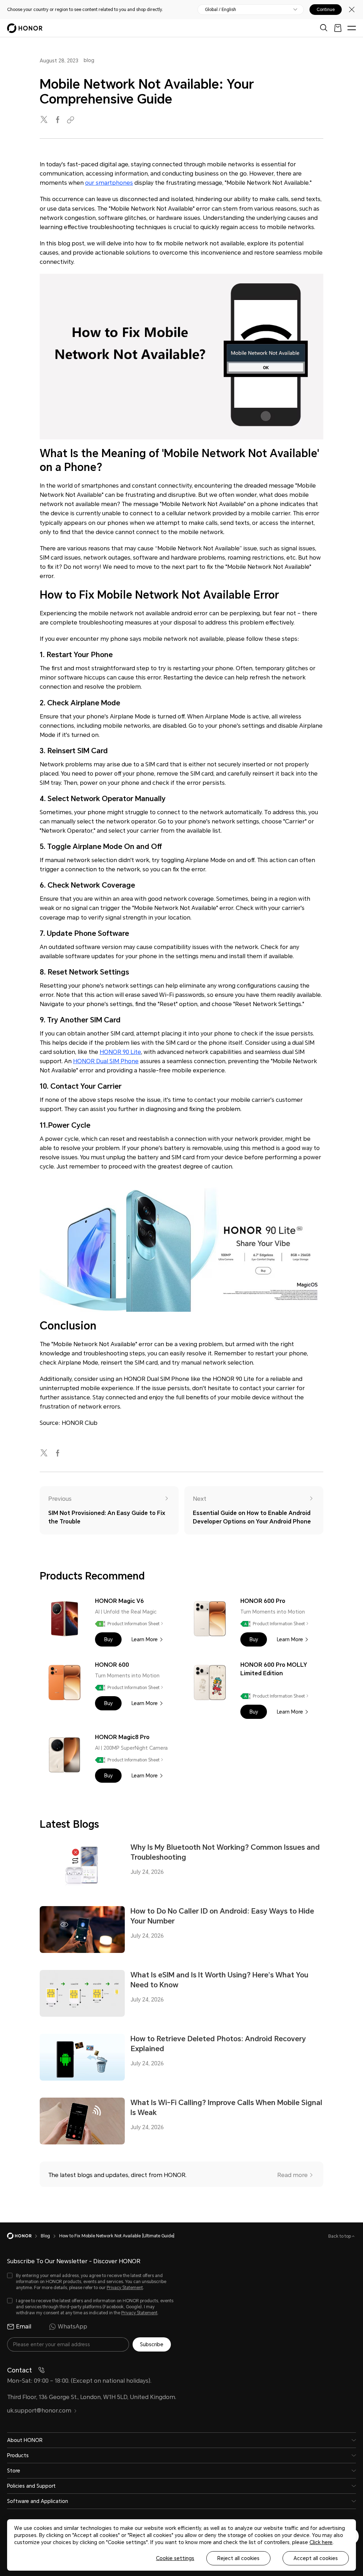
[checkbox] (90, 2282)
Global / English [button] (220, 10)
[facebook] (58, 120)
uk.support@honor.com (39, 2411)
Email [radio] (24, 2327)
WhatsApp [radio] (72, 2327)
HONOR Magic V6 (119, 1601)
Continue (326, 10)
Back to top (340, 2236)
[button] (108, 1639)
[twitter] (45, 120)
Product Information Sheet (133, 1624)
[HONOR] (24, 2236)
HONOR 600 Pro (263, 1601)
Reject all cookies (238, 2558)
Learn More (145, 1639)
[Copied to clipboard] (72, 120)
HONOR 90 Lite (120, 1052)
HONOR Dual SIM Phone (106, 1061)
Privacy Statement (125, 2288)
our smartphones (109, 183)
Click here (321, 2542)
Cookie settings (175, 2558)
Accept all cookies (316, 2558)
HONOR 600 (112, 1665)
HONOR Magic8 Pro (122, 1737)
